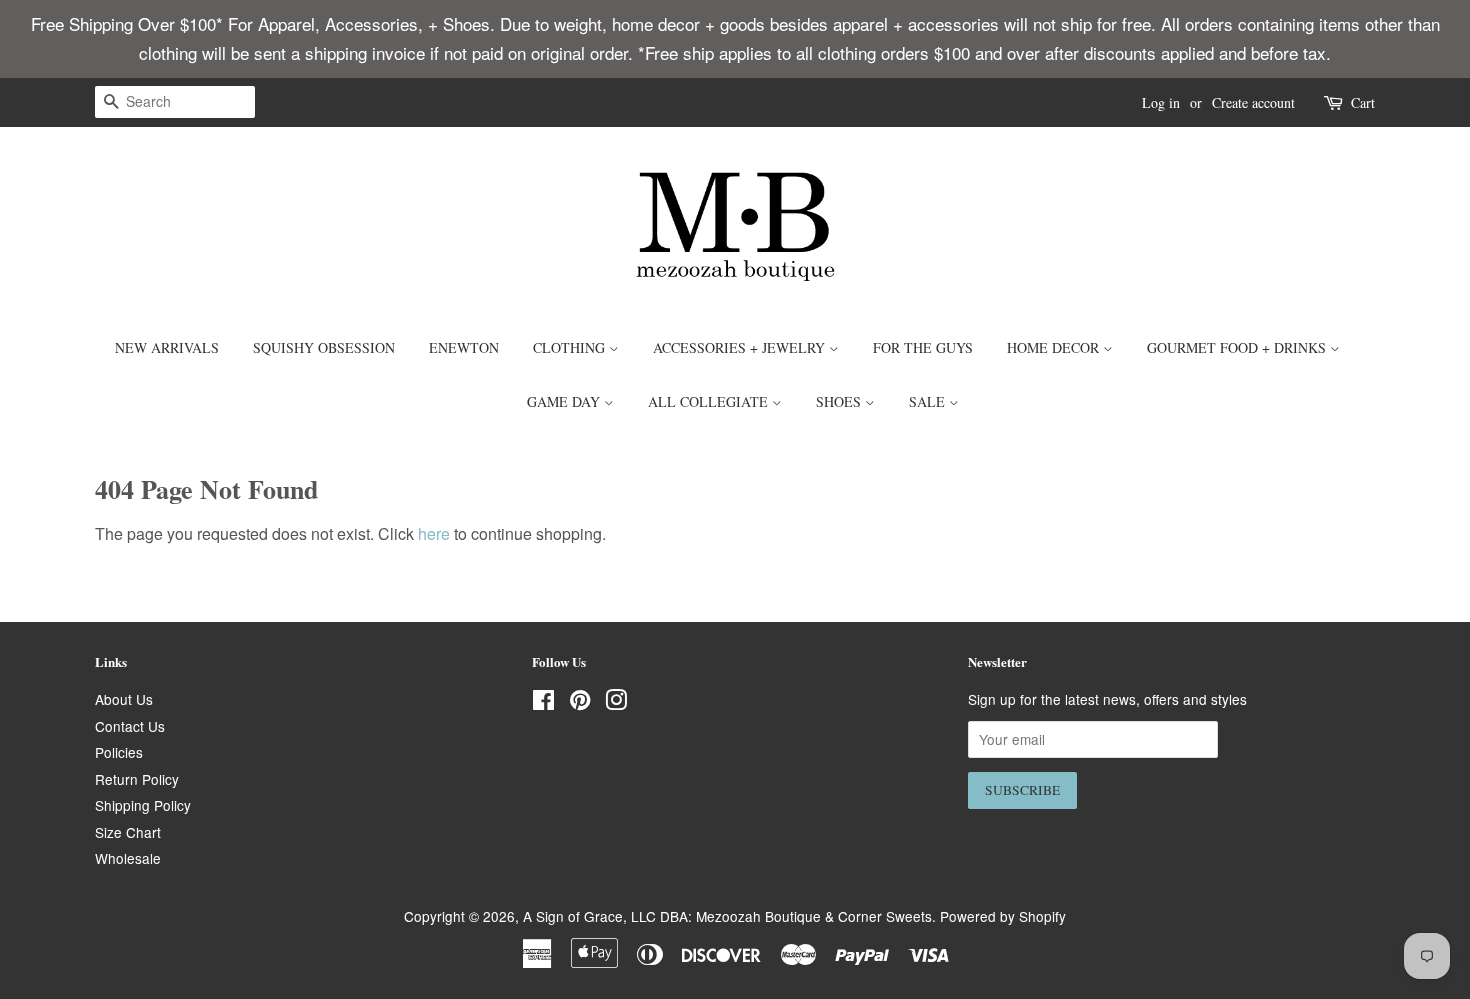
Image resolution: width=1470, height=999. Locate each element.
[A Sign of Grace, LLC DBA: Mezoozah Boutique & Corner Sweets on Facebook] (543, 703)
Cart (1363, 102)
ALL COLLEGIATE (710, 401)
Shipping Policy (143, 805)
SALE (929, 401)
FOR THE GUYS (923, 347)
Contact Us (130, 726)
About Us (124, 699)
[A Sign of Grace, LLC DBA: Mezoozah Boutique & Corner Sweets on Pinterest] (580, 703)
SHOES (840, 401)
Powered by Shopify (1003, 916)
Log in (1161, 102)
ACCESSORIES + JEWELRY (741, 347)
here (434, 533)
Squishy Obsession (324, 347)
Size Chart (128, 832)
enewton (464, 347)
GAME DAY (565, 401)
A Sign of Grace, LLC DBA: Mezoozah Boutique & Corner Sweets (727, 916)
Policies (119, 752)
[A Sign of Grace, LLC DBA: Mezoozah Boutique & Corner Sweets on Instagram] (616, 703)
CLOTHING (571, 347)
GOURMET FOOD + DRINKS (1238, 347)
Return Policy (137, 779)
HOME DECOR (1055, 347)
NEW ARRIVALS (167, 347)
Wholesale (128, 858)
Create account (1253, 102)
